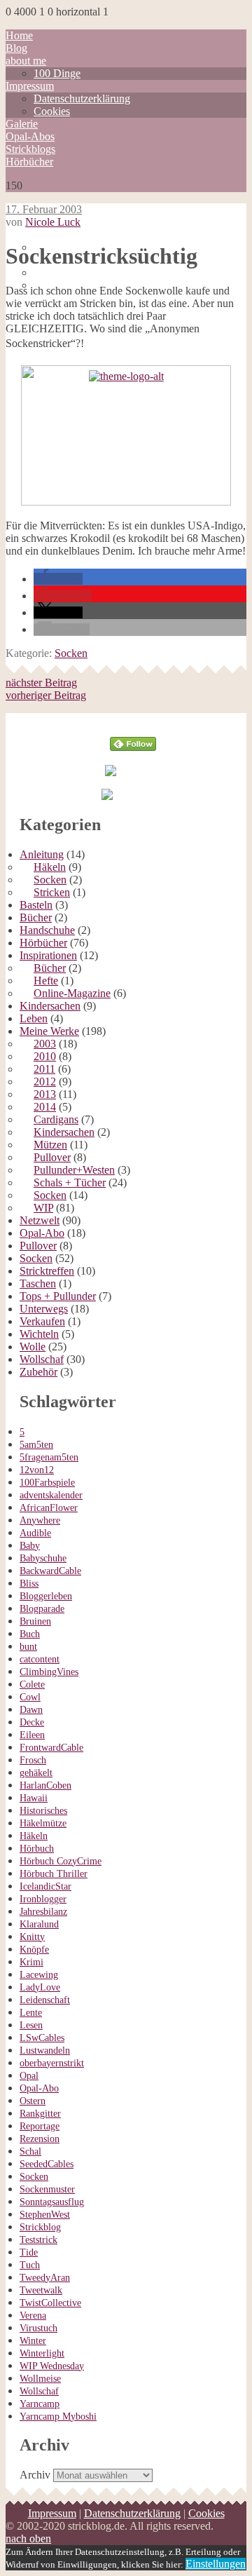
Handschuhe (47, 930)
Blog (16, 48)
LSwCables (42, 2038)
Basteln (36, 905)
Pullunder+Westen (74, 1170)
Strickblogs (30, 149)
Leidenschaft (45, 2000)
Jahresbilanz (43, 1912)
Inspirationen (48, 955)
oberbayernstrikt (52, 2063)
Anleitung (42, 854)
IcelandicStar (45, 1886)
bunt (28, 1647)
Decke (32, 1722)
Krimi (31, 1962)
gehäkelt (36, 1773)
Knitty (32, 1937)
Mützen (50, 1145)
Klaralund (39, 1924)
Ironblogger (43, 1899)
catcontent (40, 1659)
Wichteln (39, 1334)
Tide (29, 2252)
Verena (33, 2316)
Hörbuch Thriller (54, 1874)
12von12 (37, 1470)
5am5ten (36, 1445)
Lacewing (39, 1975)
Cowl (30, 1697)
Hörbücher (29, 162)
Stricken (52, 892)
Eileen (32, 1735)
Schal (30, 2151)
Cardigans (56, 1119)
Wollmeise (40, 2379)
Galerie (22, 124)
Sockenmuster (47, 2189)
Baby (30, 1546)
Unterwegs (44, 1309)
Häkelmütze (43, 1823)
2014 (45, 1107)
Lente (31, 2013)
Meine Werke (49, 1031)
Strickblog (40, 2227)
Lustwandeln (45, 2050)
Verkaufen (42, 1321)
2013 (45, 1094)
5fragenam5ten (49, 1457)
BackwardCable (50, 1571)
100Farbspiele (47, 1483)
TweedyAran (45, 2278)
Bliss (29, 1584)
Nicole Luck (53, 222)
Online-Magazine (72, 993)
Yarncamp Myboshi (58, 2416)
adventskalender (51, 1495)
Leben (34, 1018)
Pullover (52, 1157)
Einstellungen (216, 2564)
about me (26, 61)
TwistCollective (50, 2303)
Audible (35, 1533)
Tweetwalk (41, 2290)
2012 (45, 1082)
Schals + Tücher (70, 1182)
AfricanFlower (49, 1508)
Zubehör (38, 1372)
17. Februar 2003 (44, 209)
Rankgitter (40, 2114)
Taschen (38, 1283)
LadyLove (40, 1987)
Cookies (52, 111)
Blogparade (42, 1609)
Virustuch (38, 2328)
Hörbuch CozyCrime (61, 1861)
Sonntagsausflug (52, 2202)
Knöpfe (34, 1950)
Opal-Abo (42, 1233)
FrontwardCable (51, 1748)
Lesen (31, 2025)
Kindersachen (50, 1006)
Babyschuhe (43, 1558)
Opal (29, 2076)
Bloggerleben (46, 1596)
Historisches (43, 1811)
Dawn (31, 1710)
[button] (58, 579)
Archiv (35, 2475)
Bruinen (35, 1621)
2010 (45, 1056)
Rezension (40, 2139)
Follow (133, 719)
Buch (30, 1634)
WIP (43, 1208)
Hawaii (34, 1798)
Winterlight (42, 2353)
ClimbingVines (49, 1672)
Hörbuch (37, 1849)
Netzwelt (40, 1220)
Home (19, 35)
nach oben (28, 2538)
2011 (44, 1069)
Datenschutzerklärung (82, 99)
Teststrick (38, 2240)
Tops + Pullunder (58, 1296)
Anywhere (40, 1520)
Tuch (30, 2265)
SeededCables (47, 2164)
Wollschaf (42, 1359)
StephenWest (45, 2215)
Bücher (36, 917)
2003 (45, 1044)
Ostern (33, 2101)
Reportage (40, 2126)
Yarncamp (40, 2404)
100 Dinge (57, 73)
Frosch (33, 1760)
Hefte (46, 981)
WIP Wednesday (52, 2366)
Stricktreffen (47, 1271)
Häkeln (50, 867)
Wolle (33, 1347)
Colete (32, 1684)
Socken (71, 653)
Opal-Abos (30, 136)
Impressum (30, 86)
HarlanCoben (45, 1785)
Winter (33, 2341)
